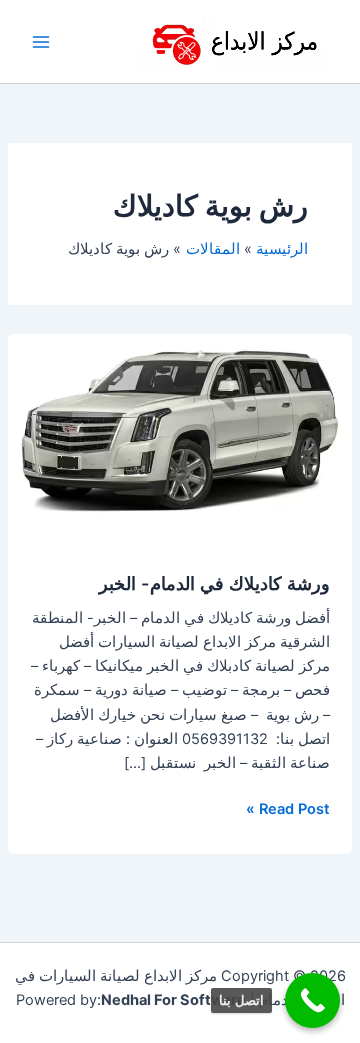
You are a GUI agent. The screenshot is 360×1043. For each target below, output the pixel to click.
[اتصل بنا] (312, 1000)
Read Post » (288, 807)
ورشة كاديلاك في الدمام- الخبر (214, 583)
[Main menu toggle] (41, 42)
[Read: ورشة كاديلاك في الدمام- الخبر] (180, 430)
